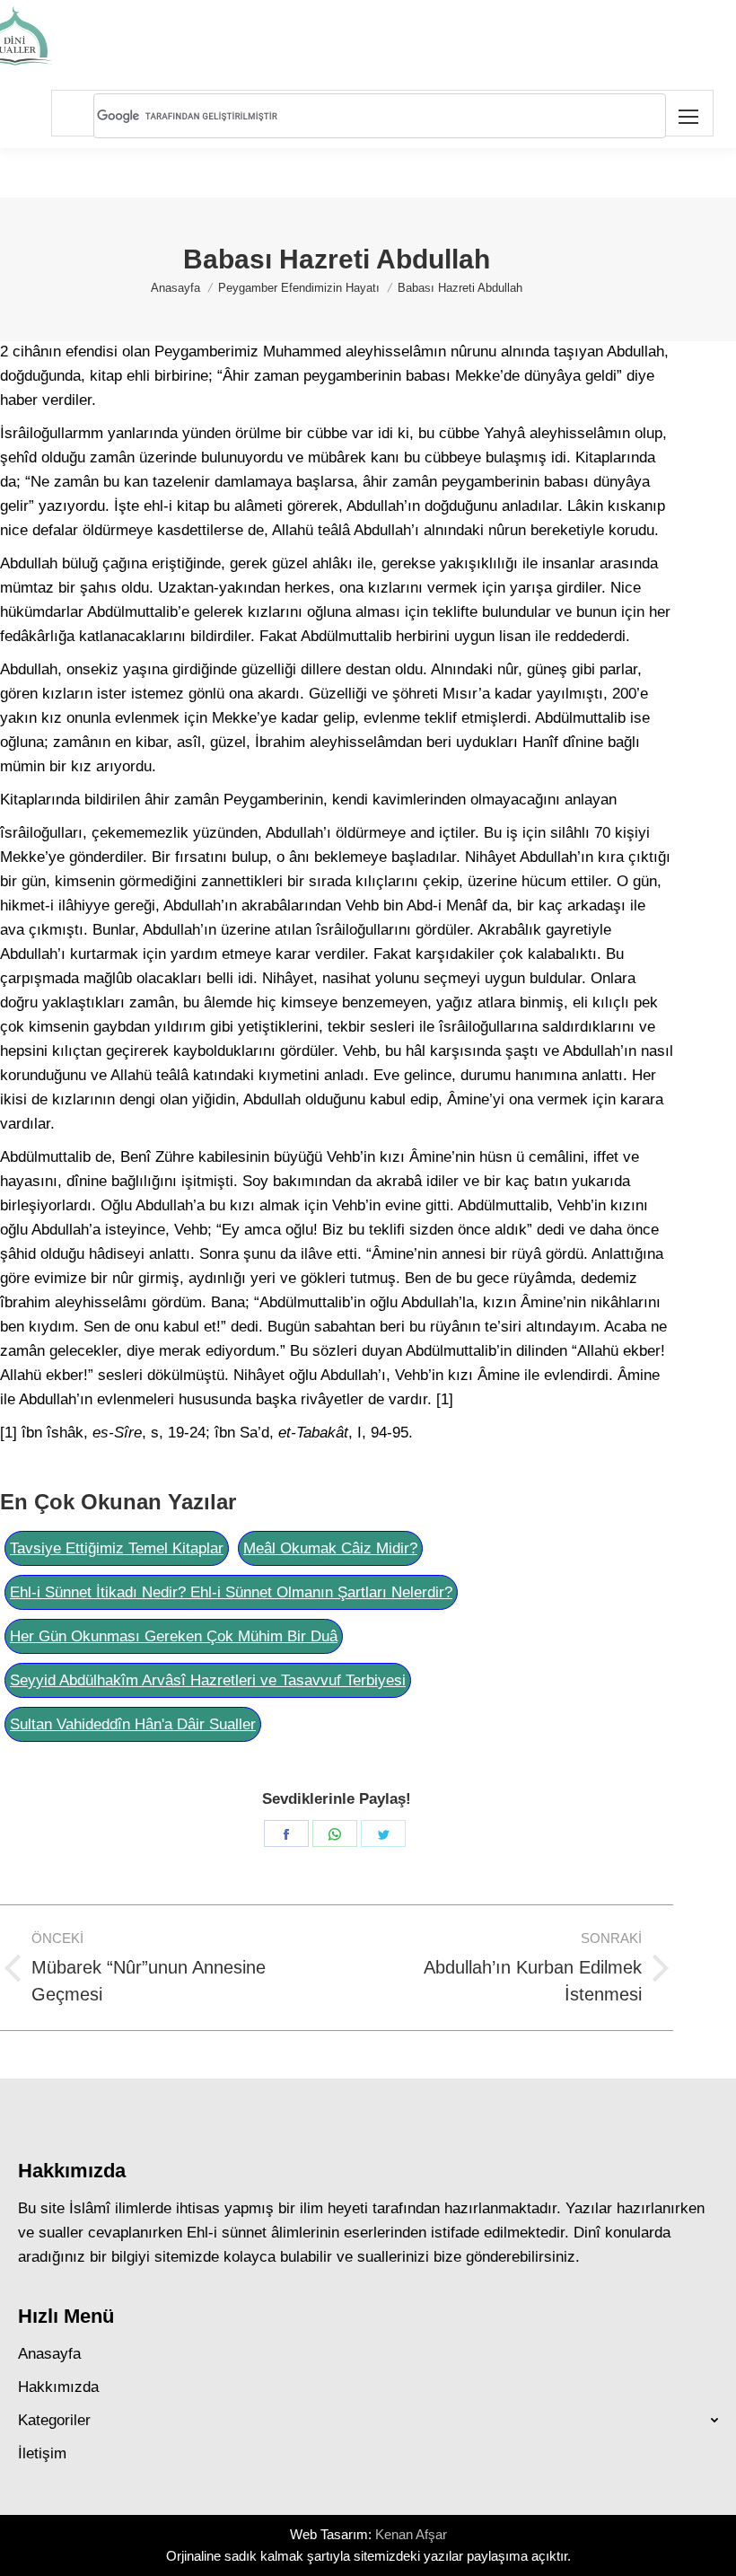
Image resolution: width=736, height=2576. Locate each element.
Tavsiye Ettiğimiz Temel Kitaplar (117, 1548)
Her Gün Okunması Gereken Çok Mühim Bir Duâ (174, 1636)
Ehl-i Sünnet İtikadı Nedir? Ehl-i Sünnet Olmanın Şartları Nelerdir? (231, 1592)
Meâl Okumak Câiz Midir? (330, 1548)
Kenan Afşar (411, 2534)
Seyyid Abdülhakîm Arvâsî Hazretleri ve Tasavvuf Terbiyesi (208, 1680)
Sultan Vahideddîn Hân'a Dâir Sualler (133, 1724)
